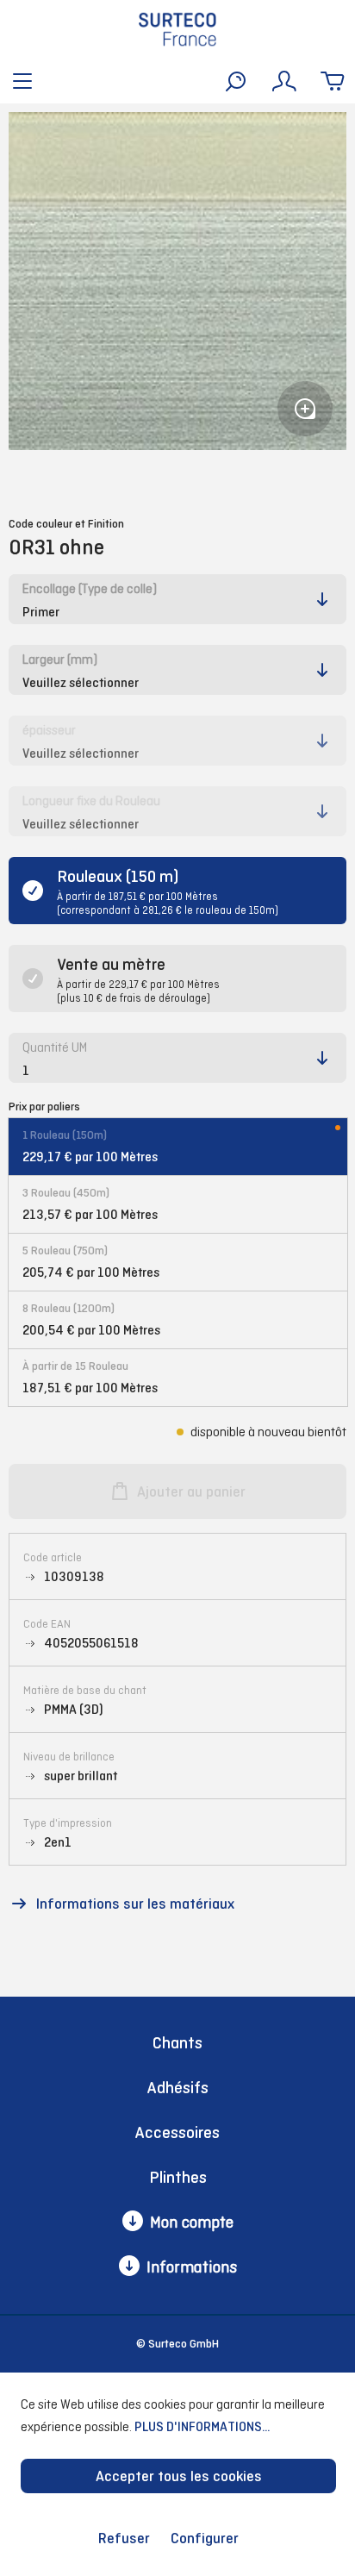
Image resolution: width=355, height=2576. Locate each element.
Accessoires (177, 2132)
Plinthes (178, 2177)
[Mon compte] (284, 81)
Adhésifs (178, 2088)
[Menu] (22, 81)
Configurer (205, 2538)
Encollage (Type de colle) (90, 588)
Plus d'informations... (202, 2426)
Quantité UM (55, 1047)
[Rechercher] (236, 81)
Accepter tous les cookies (179, 2476)
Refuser (124, 2538)
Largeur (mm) (60, 659)
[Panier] (333, 81)
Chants (177, 2043)
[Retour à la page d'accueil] (177, 29)
